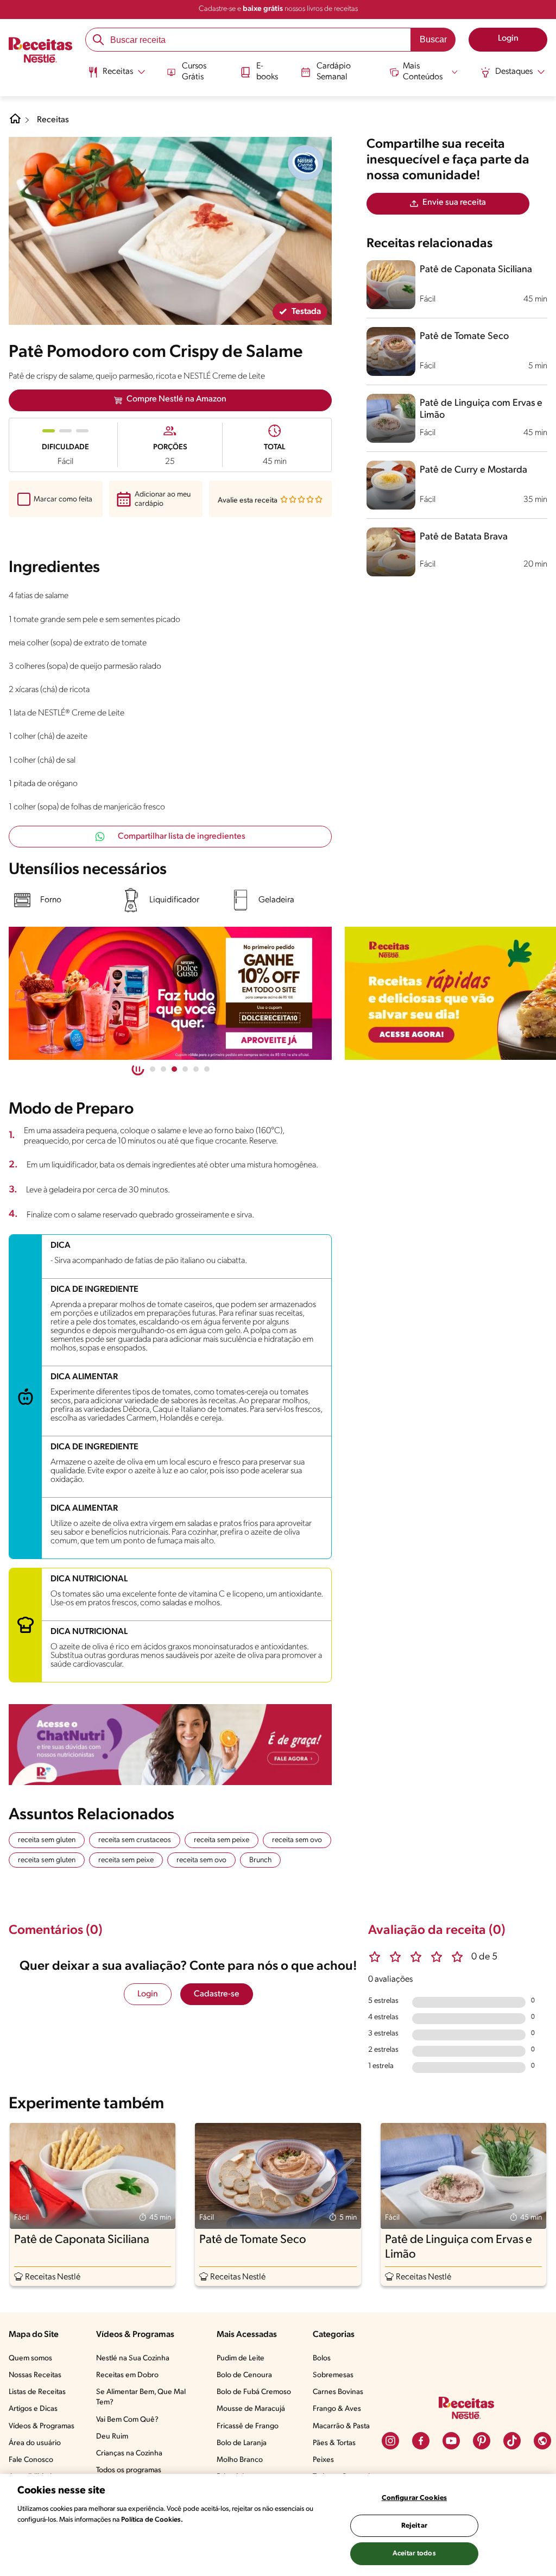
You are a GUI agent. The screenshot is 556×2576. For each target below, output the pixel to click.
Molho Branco (240, 2460)
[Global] (542, 2441)
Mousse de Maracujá (251, 2409)
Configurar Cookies (414, 2498)
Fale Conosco (31, 2460)
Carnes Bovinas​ (338, 2392)
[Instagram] (390, 2441)
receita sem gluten (47, 1840)
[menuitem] (116, 76)
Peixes (323, 2460)
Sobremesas (333, 2375)
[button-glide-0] (153, 1069)
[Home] (15, 123)
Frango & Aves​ (337, 2409)
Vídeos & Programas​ (42, 2426)
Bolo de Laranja (242, 2443)
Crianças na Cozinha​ (129, 2454)
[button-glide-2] (174, 1069)
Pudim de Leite (241, 2358)
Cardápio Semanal (334, 71)
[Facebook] (421, 2441)
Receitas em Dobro (127, 2375)
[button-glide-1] (163, 1069)
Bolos (322, 2358)
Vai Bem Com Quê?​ (127, 2420)
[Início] (40, 51)
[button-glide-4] (196, 1069)
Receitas (53, 120)
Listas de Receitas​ (37, 2392)
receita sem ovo (297, 1840)
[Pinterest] (482, 2441)
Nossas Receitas (35, 2375)
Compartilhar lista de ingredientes (182, 837)
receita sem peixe (222, 1840)
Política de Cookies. (152, 2520)
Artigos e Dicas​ (33, 2409)
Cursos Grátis (194, 71)
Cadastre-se (217, 1994)
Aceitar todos (414, 2553)
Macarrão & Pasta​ (341, 2426)
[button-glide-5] (207, 1069)
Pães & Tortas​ (334, 2443)
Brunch (260, 1860)
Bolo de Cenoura (244, 2375)
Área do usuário (35, 2443)
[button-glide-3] (185, 1069)
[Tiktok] (512, 2441)
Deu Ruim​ (112, 2437)
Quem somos (30, 2358)
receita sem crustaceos (135, 1840)
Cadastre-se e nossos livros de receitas (278, 9)
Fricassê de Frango (248, 2426)
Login (148, 1994)
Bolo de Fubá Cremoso (254, 2392)
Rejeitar (414, 2526)
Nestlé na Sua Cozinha (133, 2358)
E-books (267, 71)
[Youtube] (451, 2441)
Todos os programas (129, 2470)
